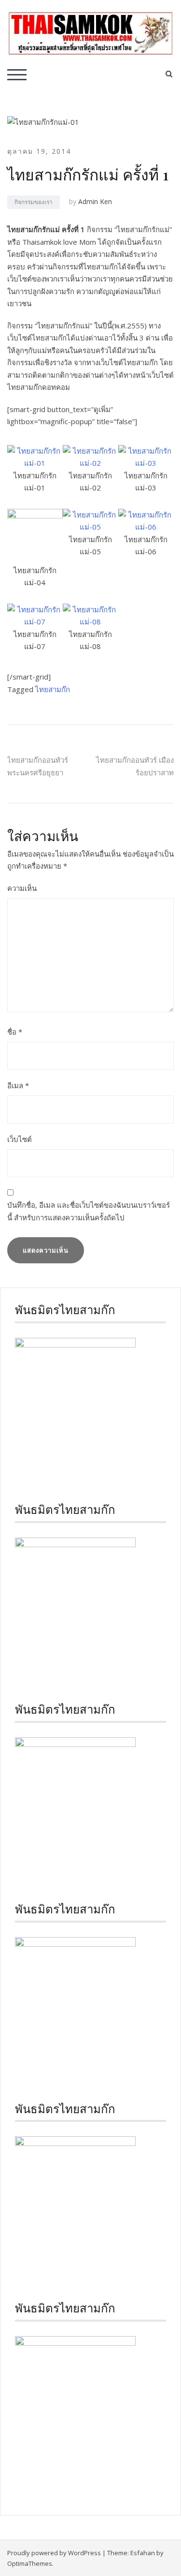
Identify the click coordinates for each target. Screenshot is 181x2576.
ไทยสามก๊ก (53, 689)
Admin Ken (95, 201)
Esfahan (143, 2553)
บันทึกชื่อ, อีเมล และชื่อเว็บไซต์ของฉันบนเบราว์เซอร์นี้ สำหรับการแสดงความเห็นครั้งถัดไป (89, 1211)
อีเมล (18, 1085)
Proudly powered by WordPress (54, 2553)
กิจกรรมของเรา (34, 202)
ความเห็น (22, 888)
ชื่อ (15, 1032)
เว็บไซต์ (20, 1139)
